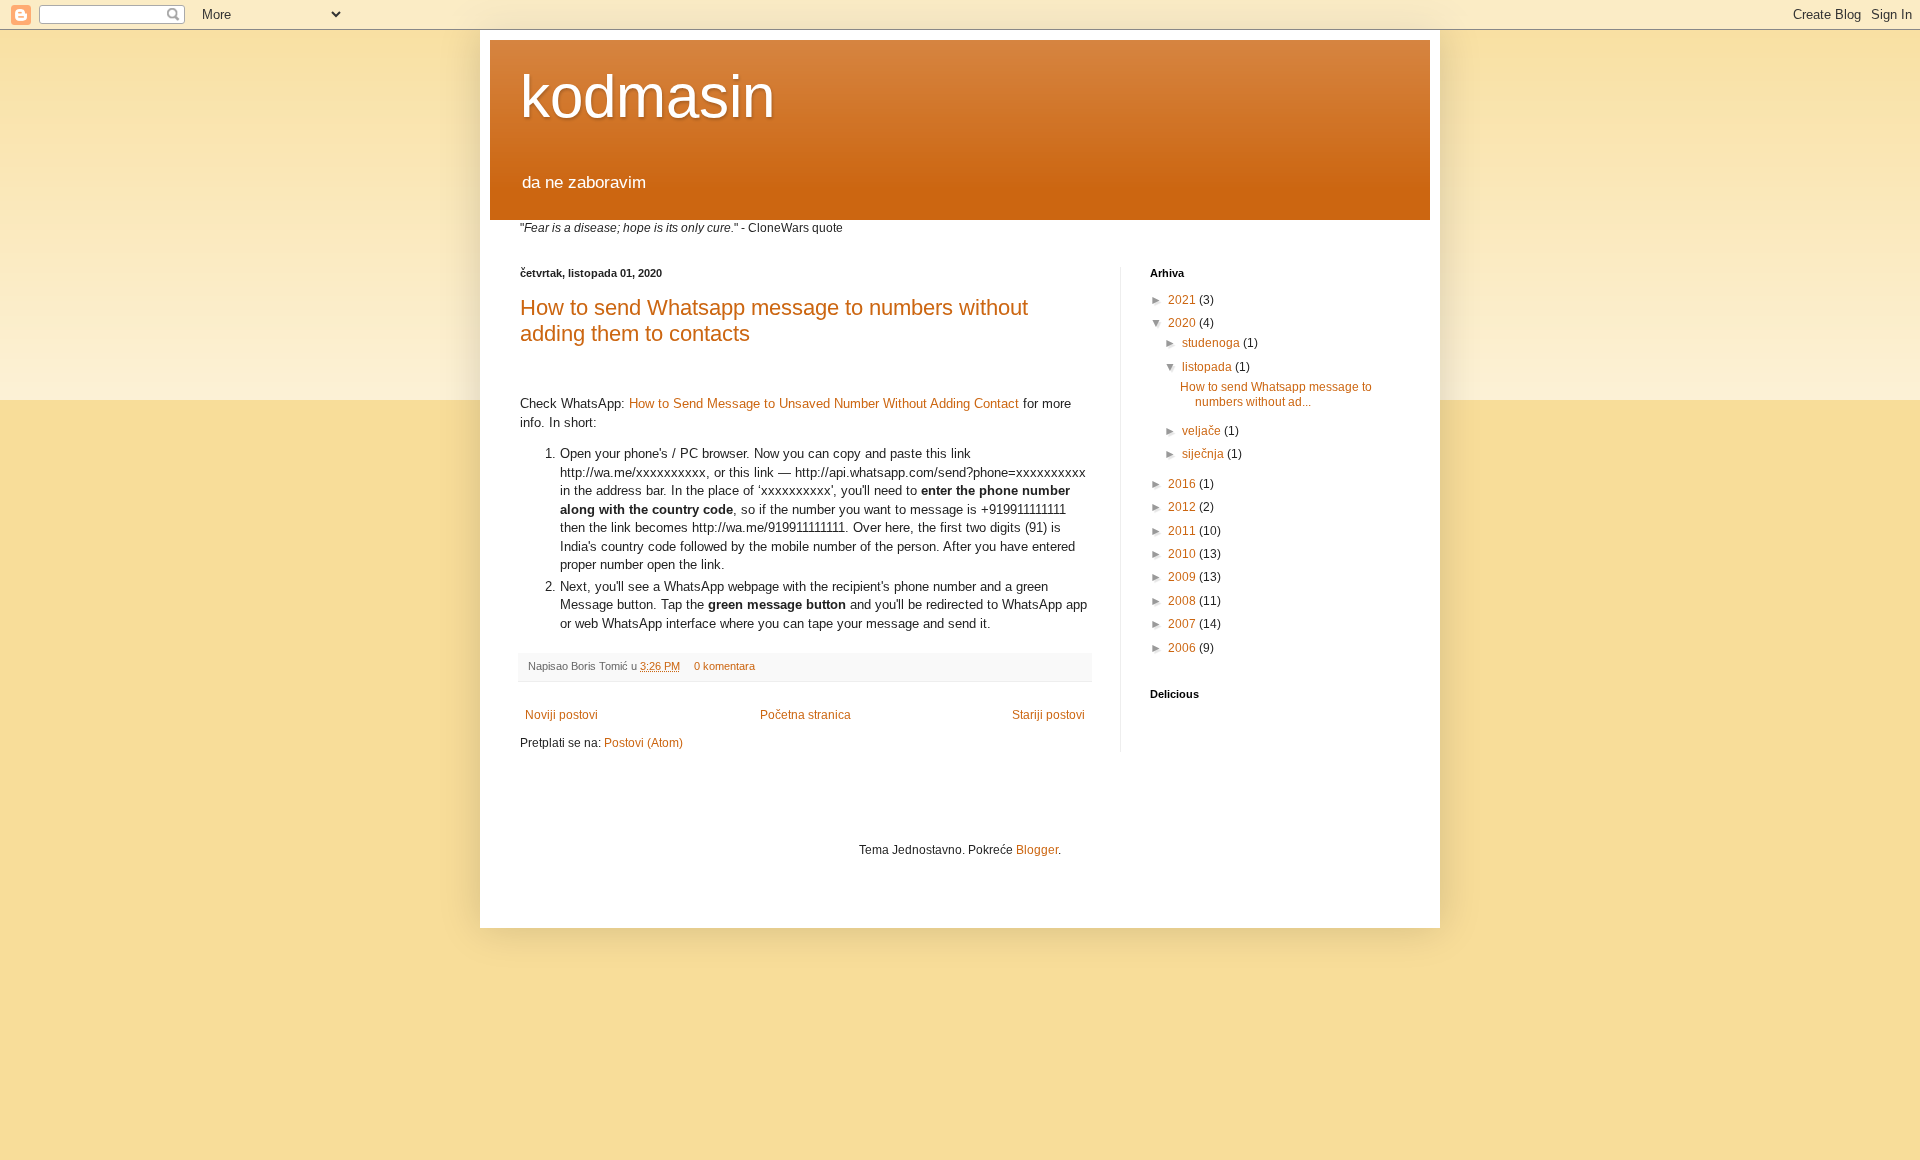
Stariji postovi (1048, 715)
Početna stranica (805, 715)
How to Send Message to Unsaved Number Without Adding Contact (824, 403)
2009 (1183, 577)
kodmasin (647, 96)
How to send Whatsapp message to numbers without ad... (1276, 394)
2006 (1183, 648)
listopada (1208, 367)
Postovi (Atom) (643, 743)
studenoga (1212, 343)
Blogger (1037, 850)
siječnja (1204, 454)
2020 (1183, 323)
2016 (1183, 484)
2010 (1183, 554)
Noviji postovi (561, 715)
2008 (1183, 601)
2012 (1183, 507)
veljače (1203, 431)
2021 (1183, 300)
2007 (1183, 624)
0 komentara (724, 666)
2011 (1183, 531)
